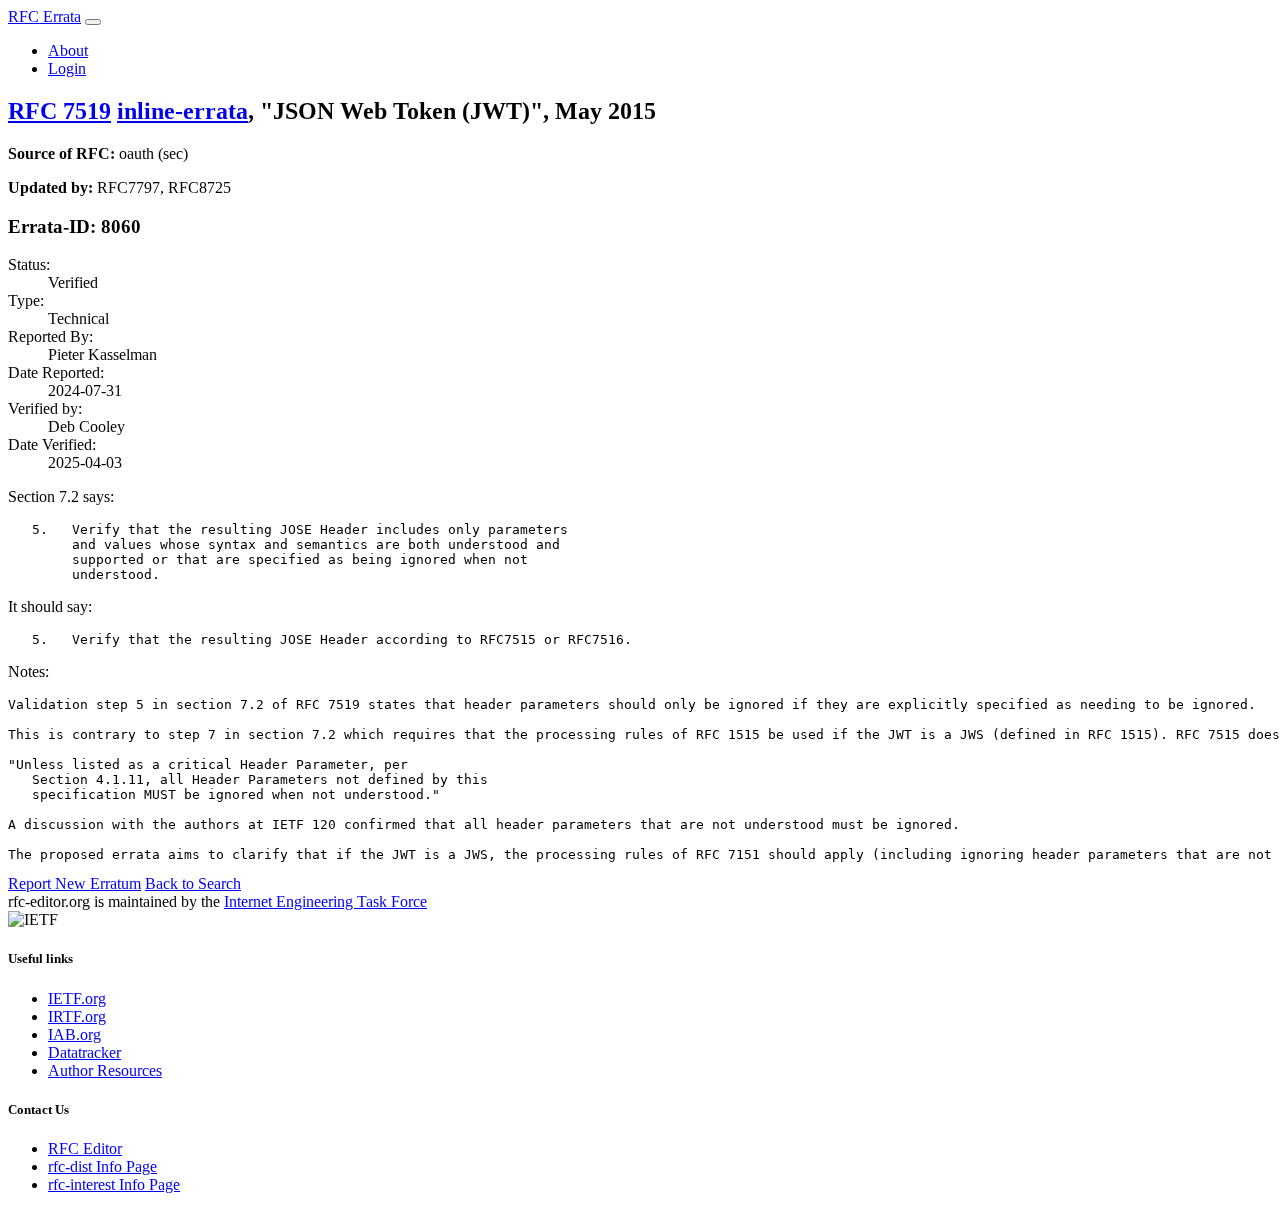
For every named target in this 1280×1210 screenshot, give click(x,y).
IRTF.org (77, 1016)
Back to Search (193, 883)
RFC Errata (44, 16)
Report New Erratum (74, 883)
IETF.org (77, 998)
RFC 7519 (59, 111)
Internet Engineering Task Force (325, 901)
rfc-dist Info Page (102, 1166)
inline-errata (182, 111)
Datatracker (84, 1052)
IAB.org (74, 1034)
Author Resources (105, 1070)
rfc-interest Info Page (114, 1184)
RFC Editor (85, 1148)
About (68, 50)
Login (67, 68)
